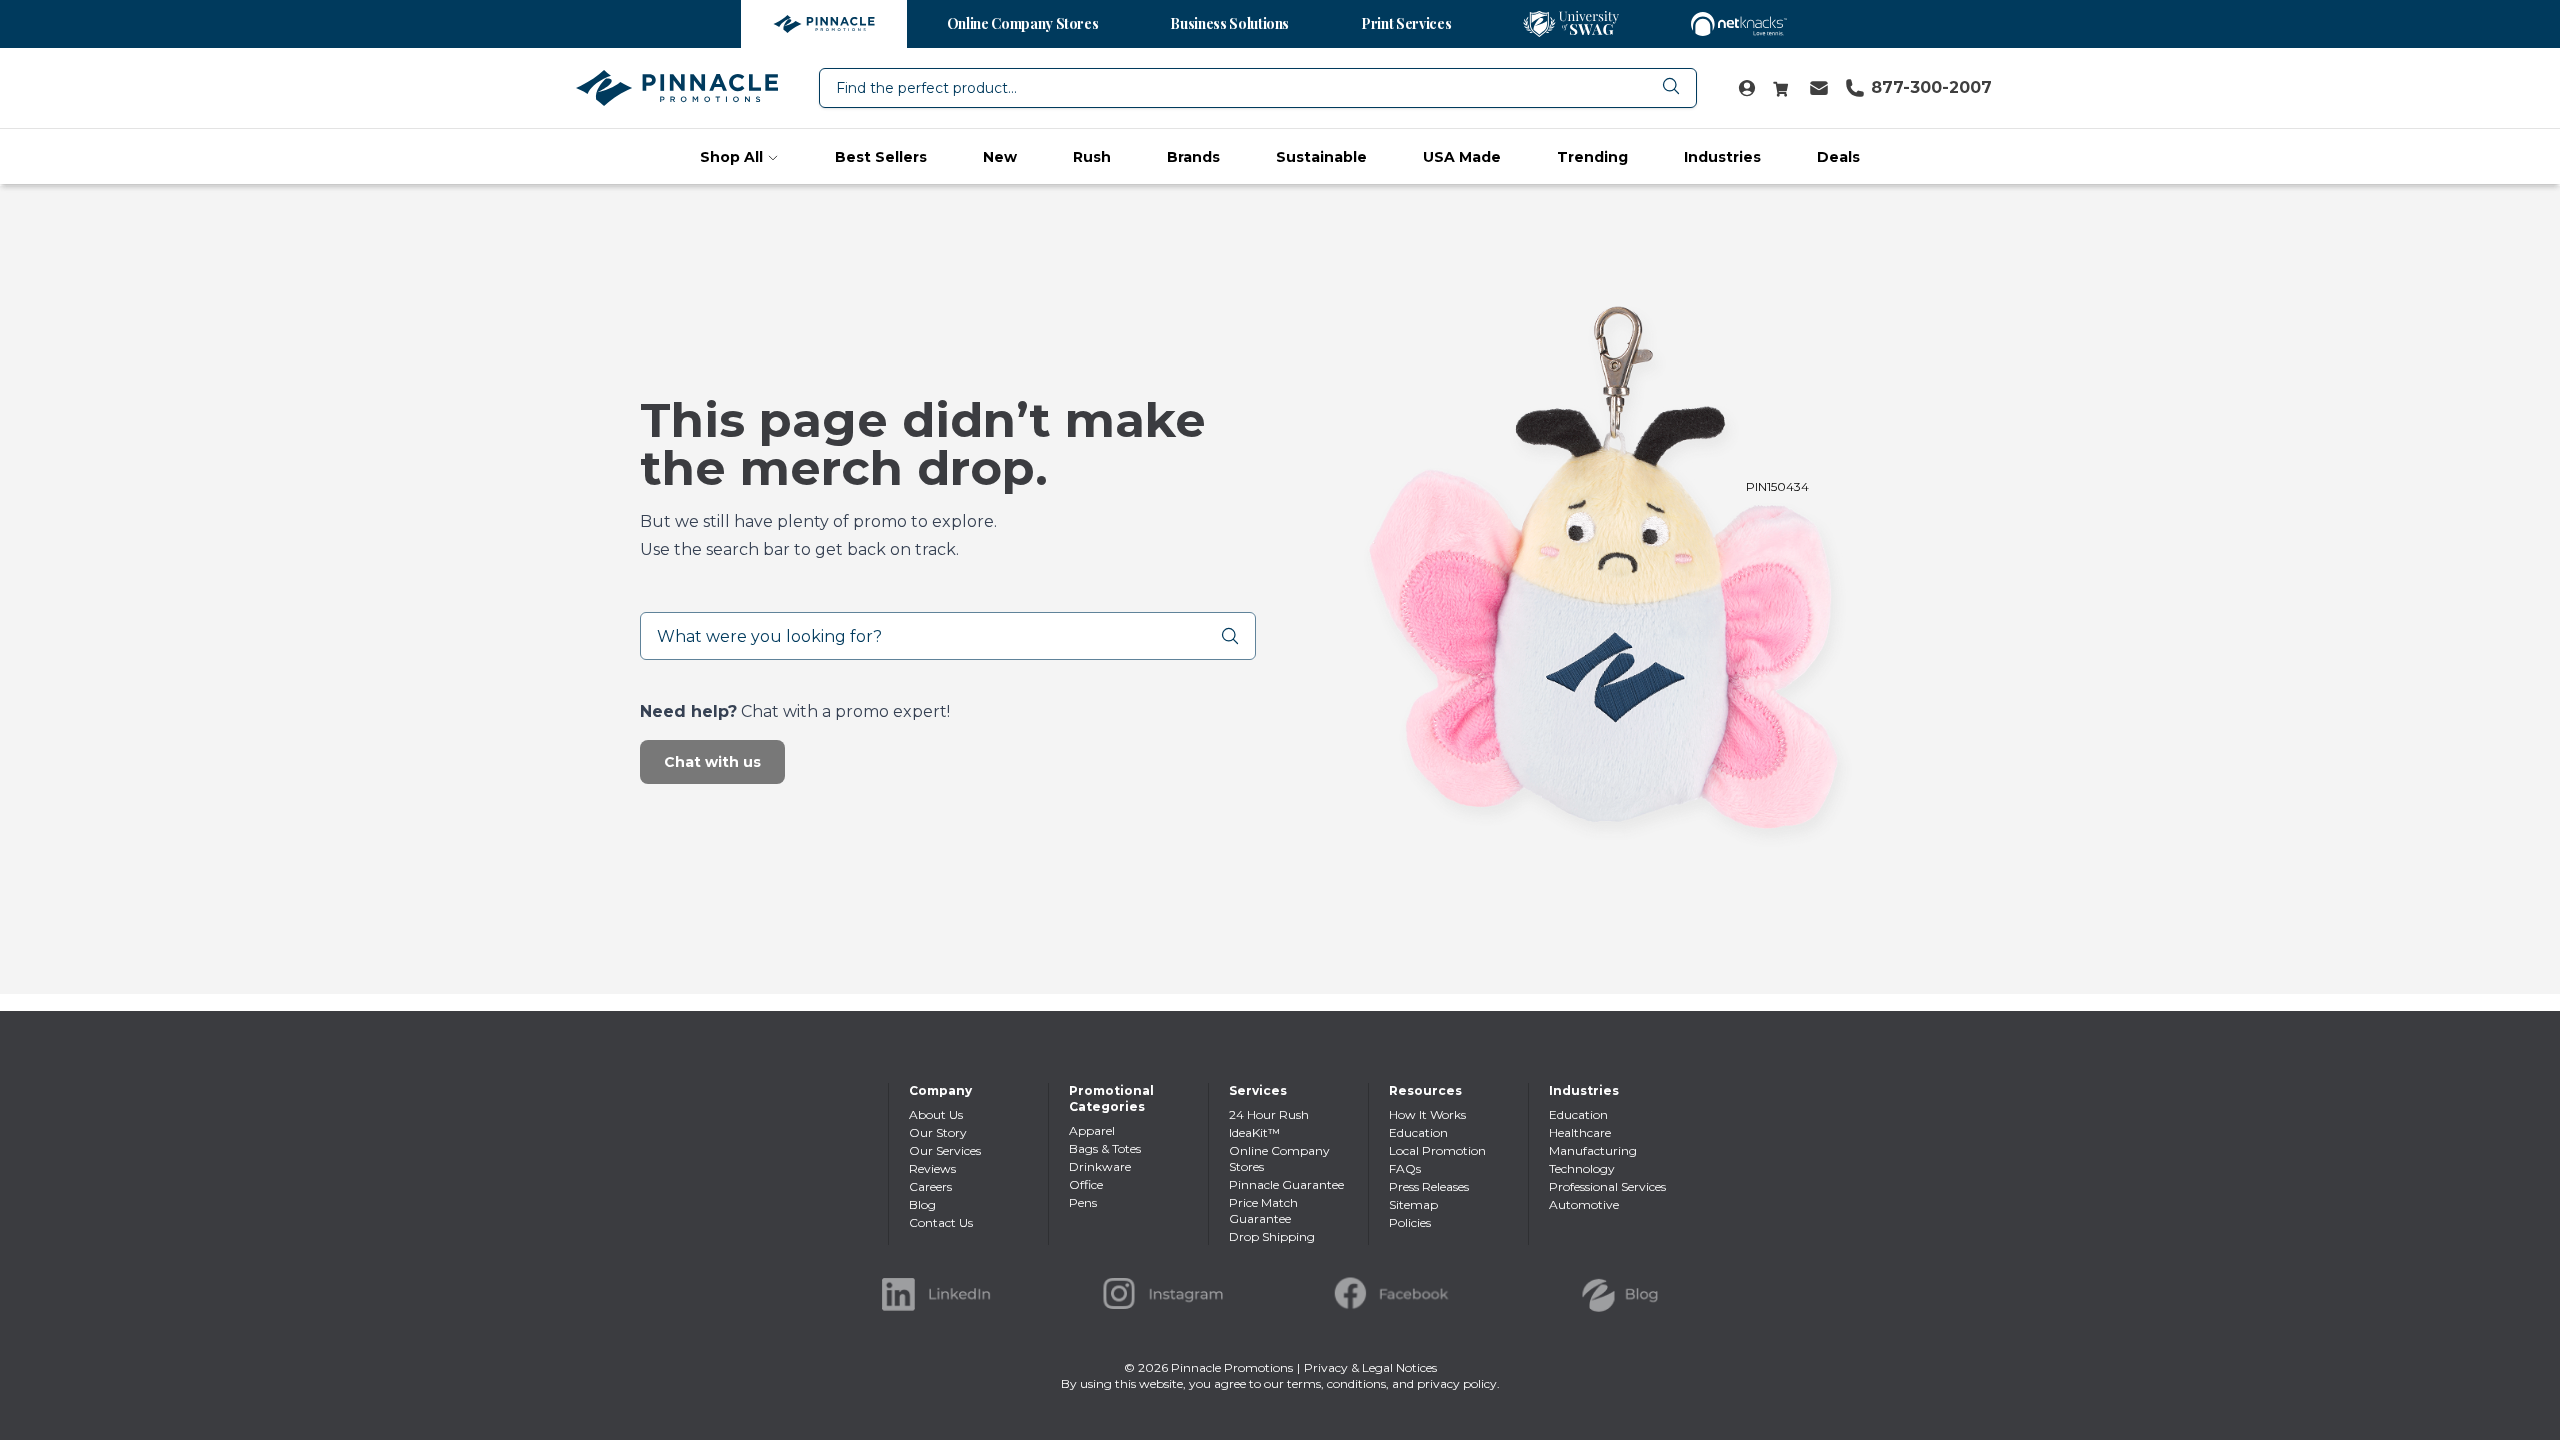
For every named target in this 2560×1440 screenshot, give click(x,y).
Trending (1592, 157)
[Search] (1238, 636)
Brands (1193, 157)
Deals (1838, 157)
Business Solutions (1229, 23)
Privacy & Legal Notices (1370, 1367)
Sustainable (1321, 157)
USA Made (1462, 157)
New (1000, 157)
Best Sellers (881, 157)
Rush (1092, 157)
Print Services (1406, 23)
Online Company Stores (1023, 23)
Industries (1722, 157)
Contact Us (941, 1222)
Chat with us (712, 762)
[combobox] (1258, 88)
